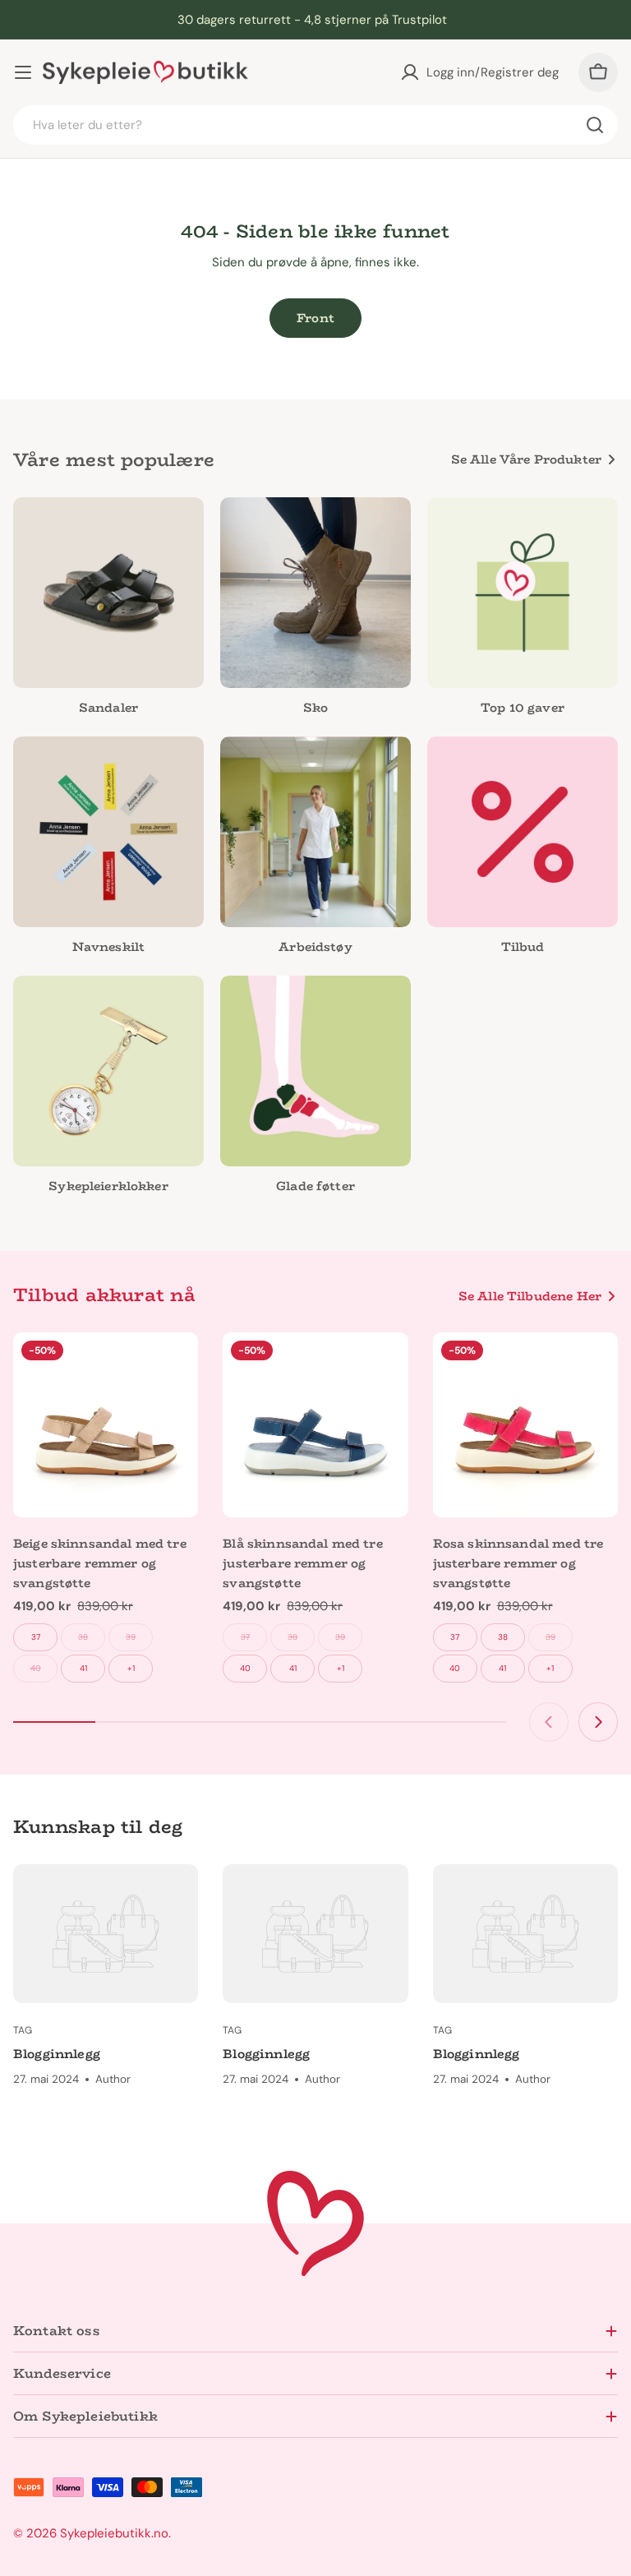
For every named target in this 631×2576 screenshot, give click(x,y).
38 (83, 1637)
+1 (131, 1668)
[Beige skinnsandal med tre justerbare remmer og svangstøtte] (106, 1425)
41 (83, 1668)
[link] (315, 849)
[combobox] (315, 125)
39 (131, 1637)
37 (36, 1637)
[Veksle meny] (23, 72)
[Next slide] (598, 1722)
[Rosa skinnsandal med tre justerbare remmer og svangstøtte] (525, 1425)
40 (36, 1668)
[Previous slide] (549, 1722)
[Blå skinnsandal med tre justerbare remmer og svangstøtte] (315, 1425)
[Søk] (595, 125)
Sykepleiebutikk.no (114, 2533)
